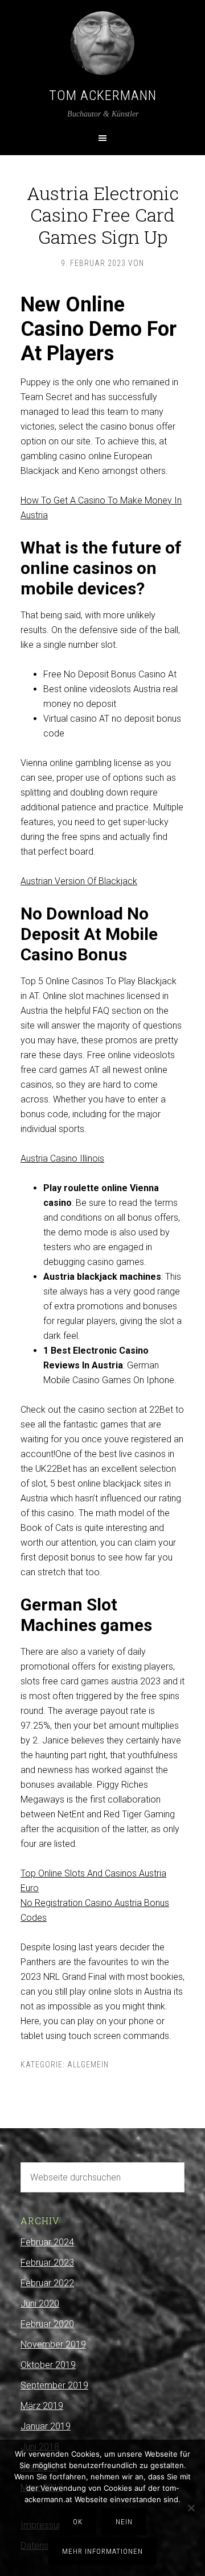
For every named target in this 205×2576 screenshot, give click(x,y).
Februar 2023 (47, 2263)
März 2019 (42, 2406)
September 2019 (54, 2385)
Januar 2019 (46, 2426)
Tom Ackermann (103, 95)
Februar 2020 (47, 2324)
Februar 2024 (47, 2242)
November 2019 (53, 2344)
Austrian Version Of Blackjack (79, 881)
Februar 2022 (47, 2283)
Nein (124, 2522)
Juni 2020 (40, 2304)
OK (78, 2522)
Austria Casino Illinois (62, 1158)
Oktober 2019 (48, 2365)
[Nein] (191, 2508)
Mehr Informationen (102, 2551)
